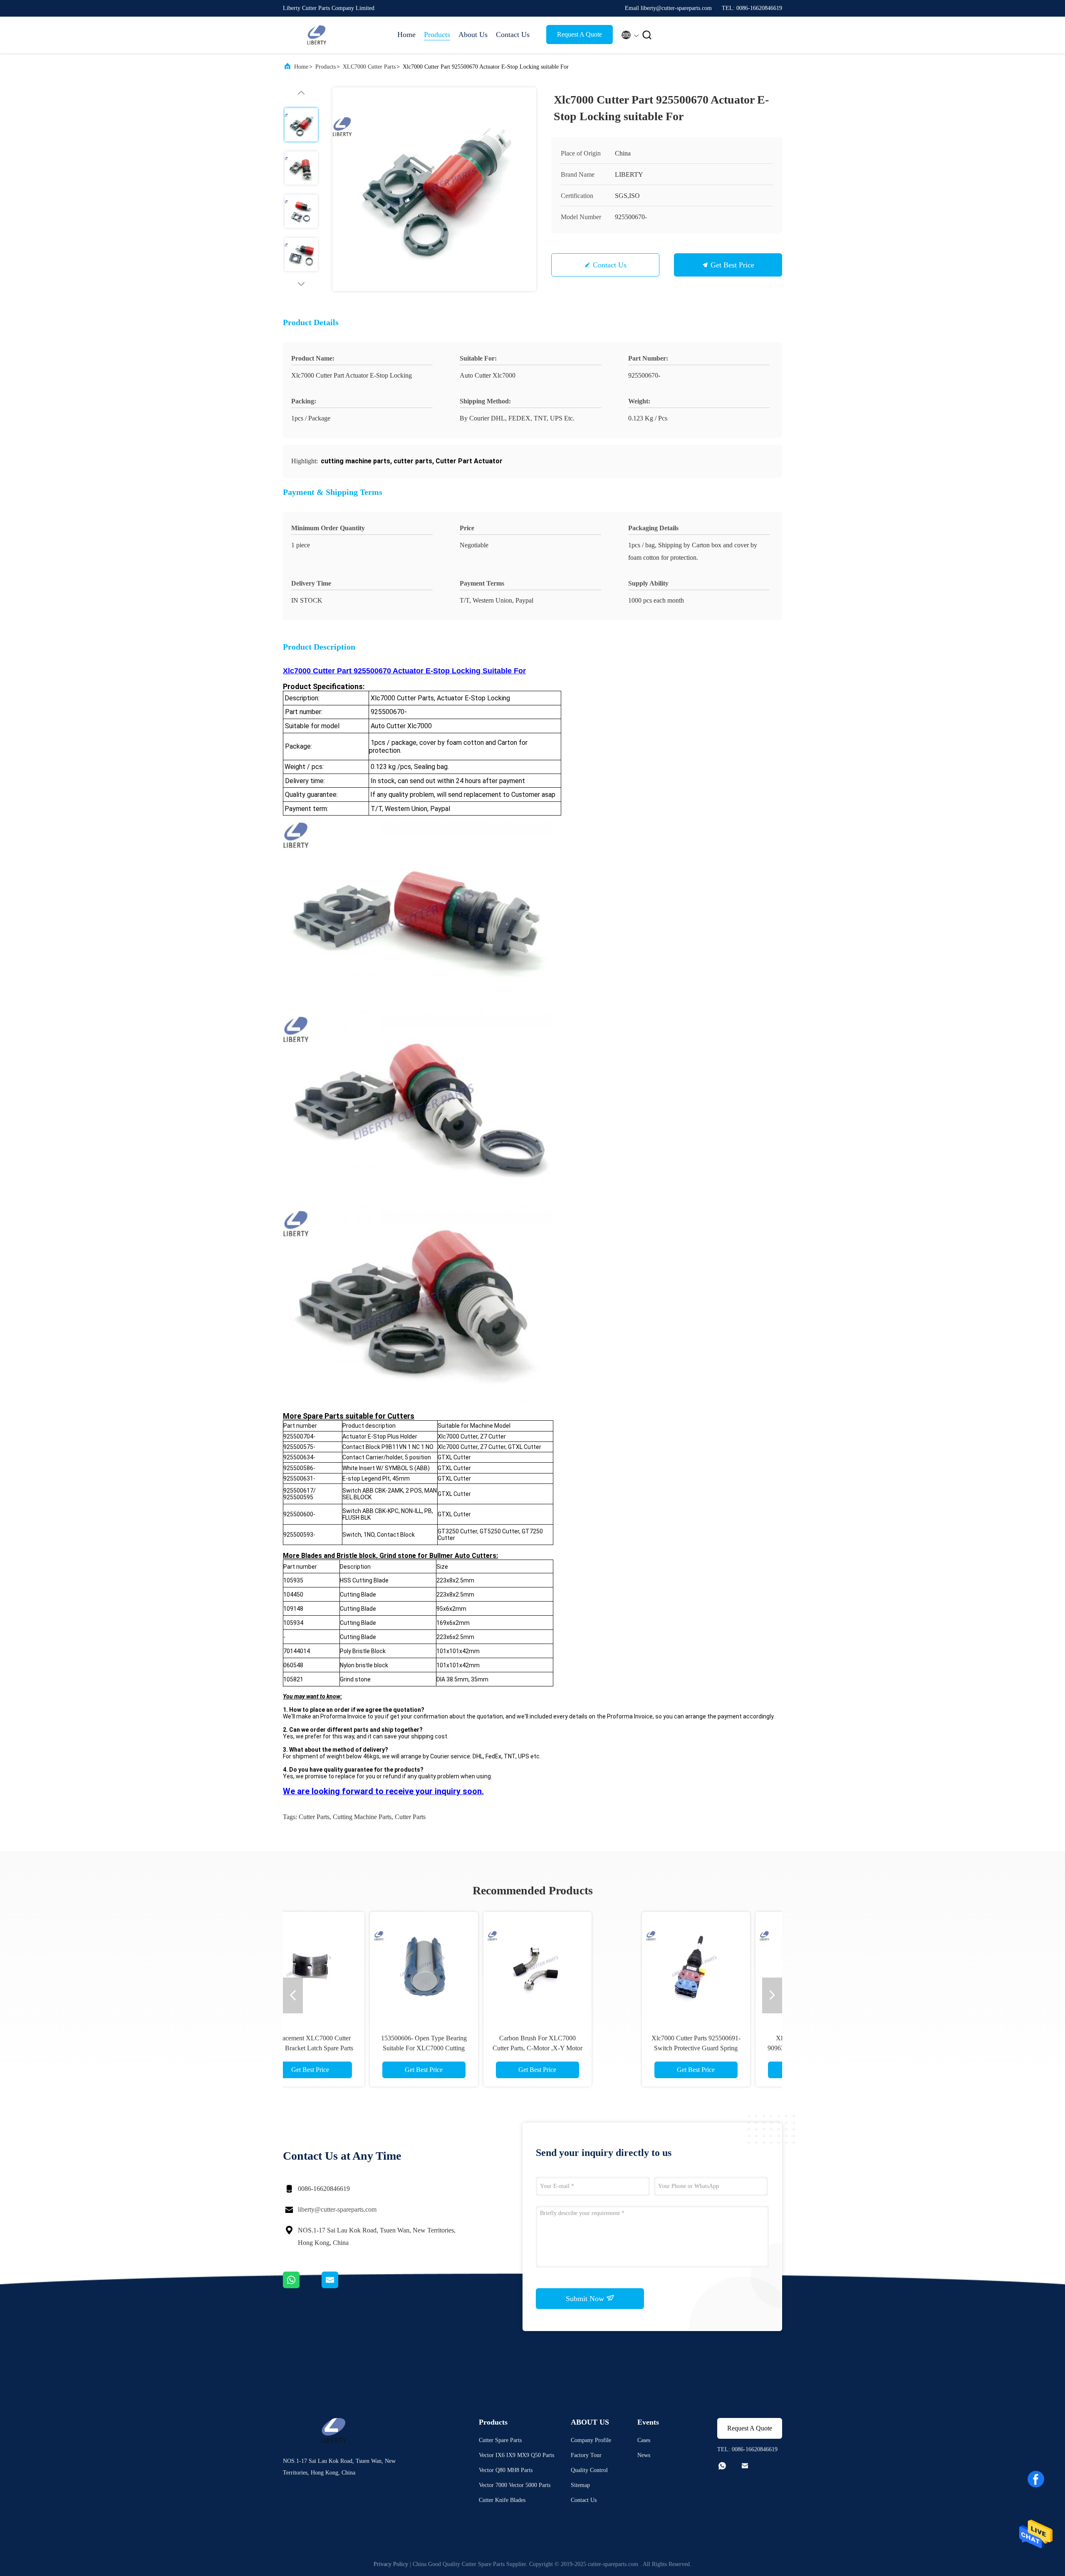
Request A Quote (580, 34)
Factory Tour (586, 2455)
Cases (644, 2440)
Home (406, 35)
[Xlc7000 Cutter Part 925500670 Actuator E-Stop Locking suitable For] (434, 189)
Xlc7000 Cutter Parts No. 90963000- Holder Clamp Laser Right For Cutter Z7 (476, 2048)
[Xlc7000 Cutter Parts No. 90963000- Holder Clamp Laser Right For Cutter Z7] (476, 1966)
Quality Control (589, 2470)
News (644, 2455)
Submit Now (586, 2299)
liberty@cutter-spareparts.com (337, 2209)
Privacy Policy (391, 2564)
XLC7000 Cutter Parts (369, 67)
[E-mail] (340, 2286)
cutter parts (314, 1817)
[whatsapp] (302, 2286)
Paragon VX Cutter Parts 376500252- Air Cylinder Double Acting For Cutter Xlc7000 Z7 (589, 2048)
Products (437, 35)
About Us (473, 35)
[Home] (316, 35)
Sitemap (580, 2485)
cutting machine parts (362, 1817)
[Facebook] (1036, 2479)
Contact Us (513, 35)
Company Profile (591, 2440)
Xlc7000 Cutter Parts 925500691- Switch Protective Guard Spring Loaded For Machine (362, 2048)
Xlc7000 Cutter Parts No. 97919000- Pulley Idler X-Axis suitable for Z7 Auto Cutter (703, 2048)
